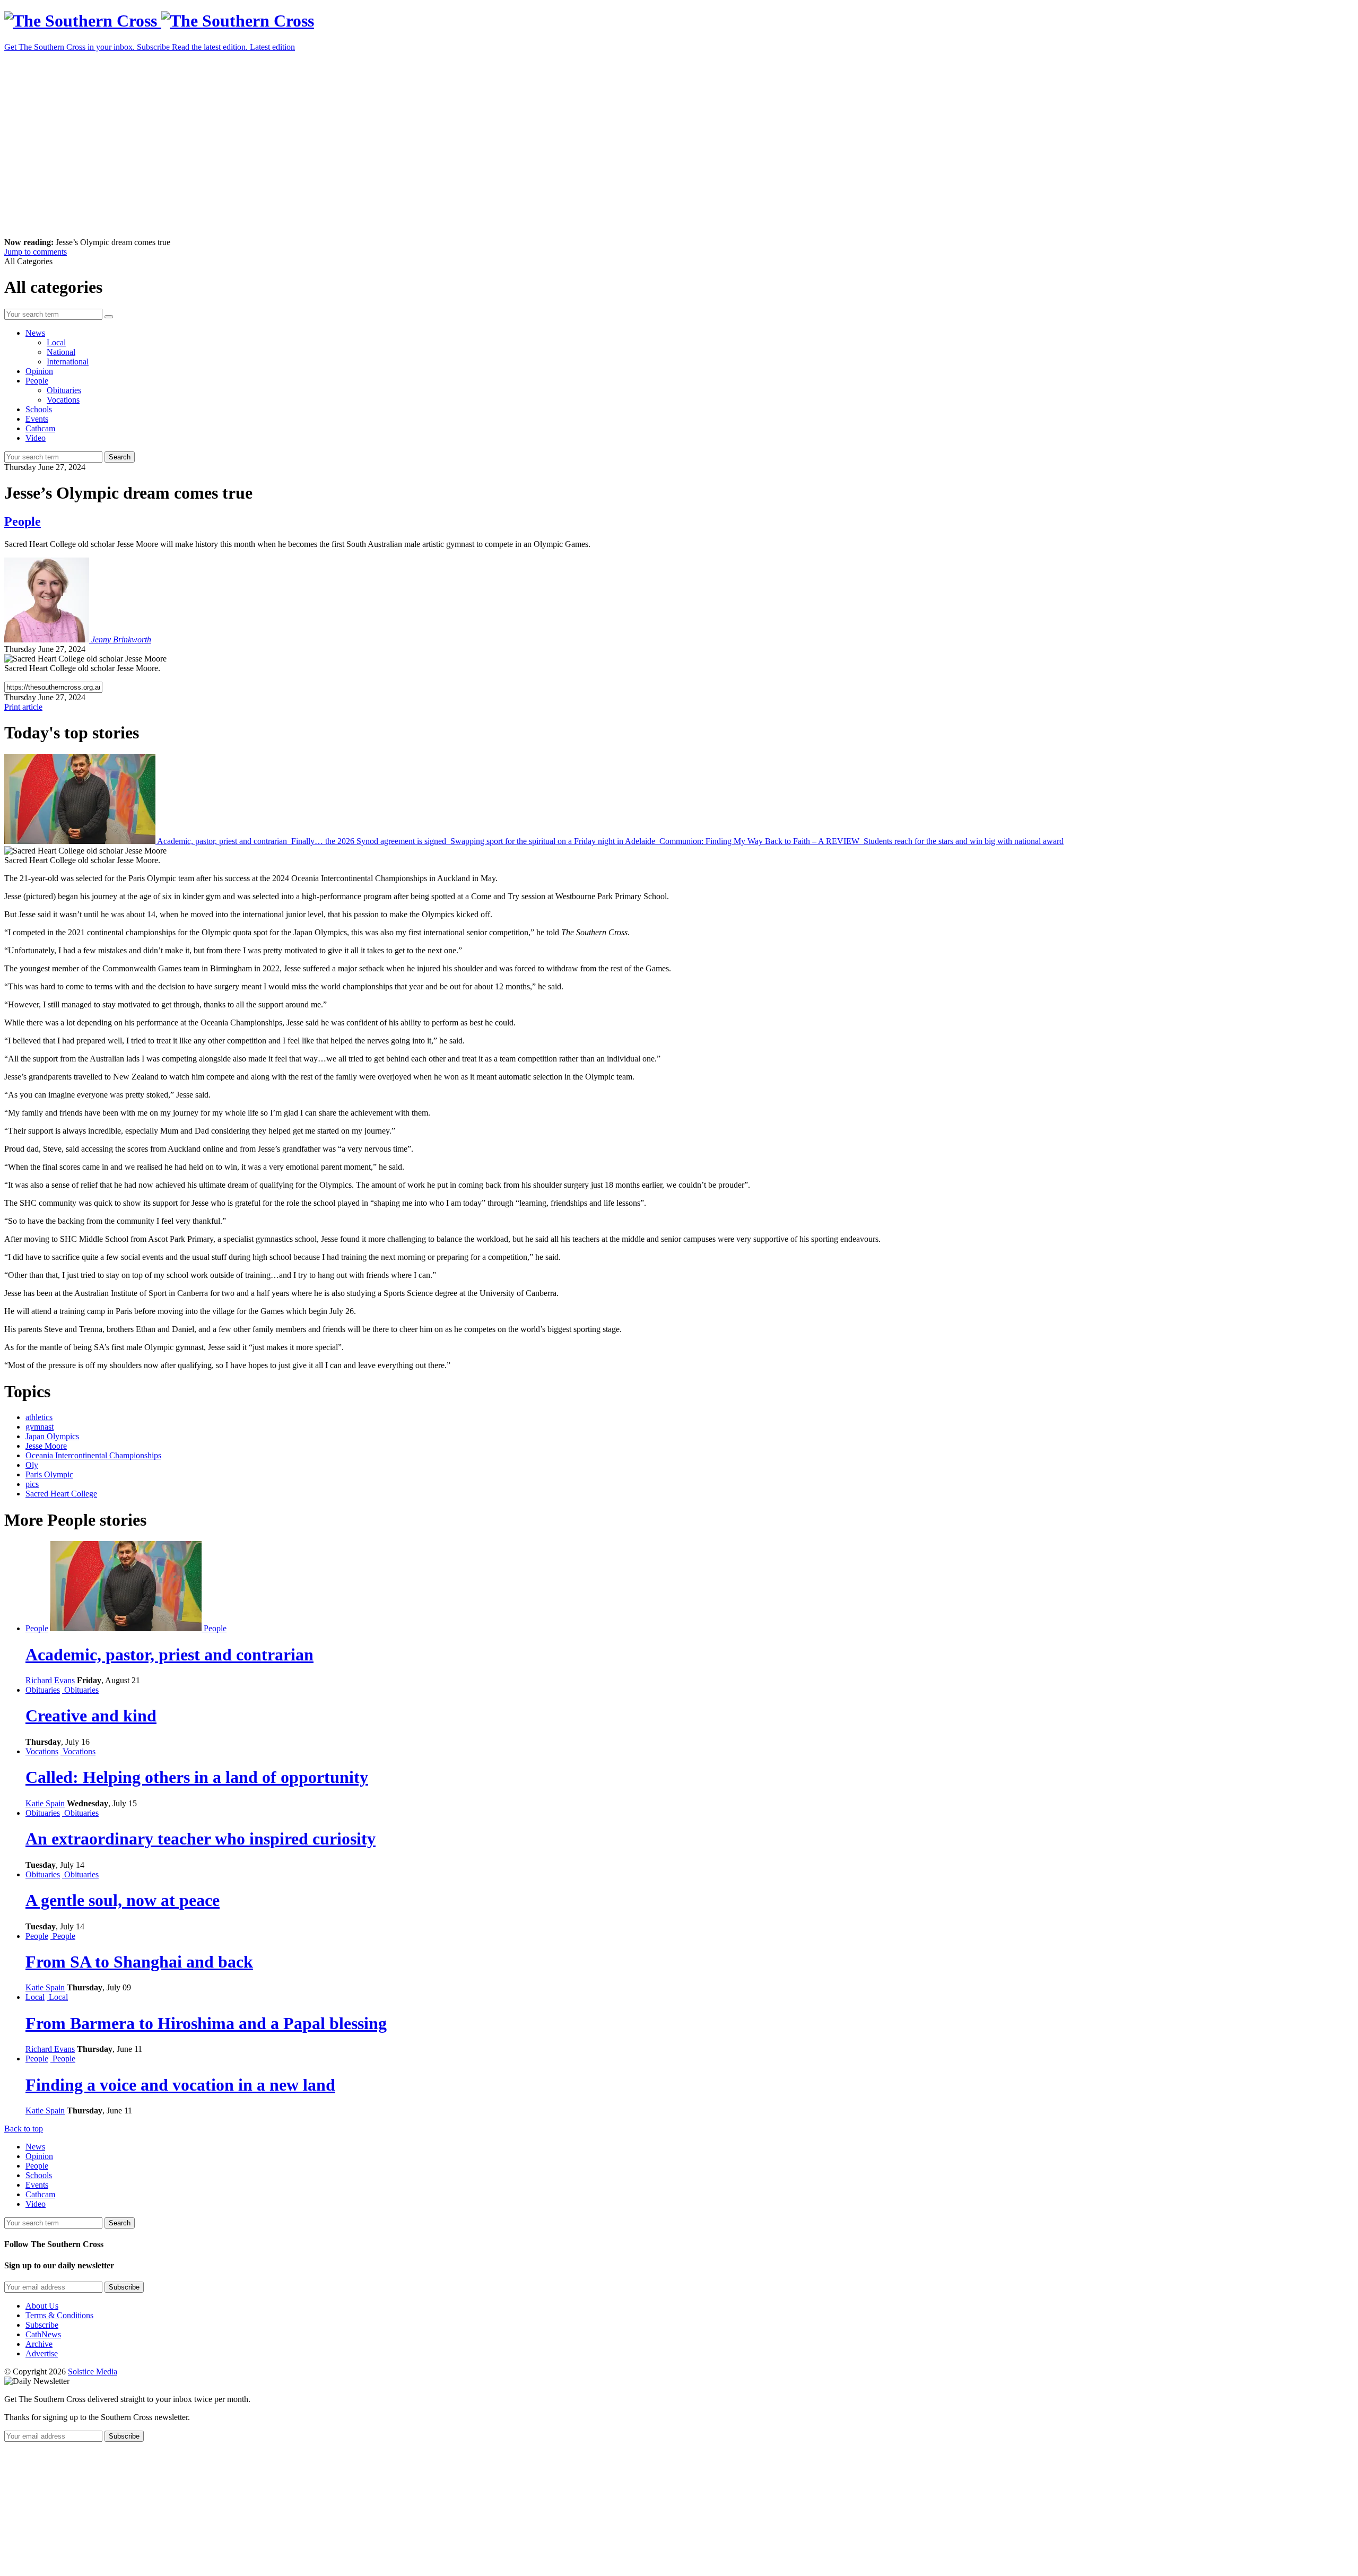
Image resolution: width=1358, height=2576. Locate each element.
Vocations (63, 400)
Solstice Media (93, 2372)
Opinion (39, 371)
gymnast (40, 1427)
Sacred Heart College (61, 1494)
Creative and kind (91, 1716)
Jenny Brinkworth (121, 639)
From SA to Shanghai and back (139, 1962)
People (37, 381)
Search (120, 457)
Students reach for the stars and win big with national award (963, 841)
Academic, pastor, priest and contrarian (222, 841)
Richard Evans (50, 1680)
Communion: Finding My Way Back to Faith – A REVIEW (759, 841)
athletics (39, 1417)
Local (56, 342)
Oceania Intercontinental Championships (93, 1455)
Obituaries (64, 390)
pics (32, 1484)
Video (36, 438)
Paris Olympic (49, 1474)
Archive (39, 2344)
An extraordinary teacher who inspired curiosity (201, 1839)
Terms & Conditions (59, 2315)
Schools (39, 409)
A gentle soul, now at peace (123, 1900)
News (35, 333)
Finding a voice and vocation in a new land (180, 2085)
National (61, 352)
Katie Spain (45, 1803)
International (68, 362)
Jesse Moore (46, 1446)
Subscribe (42, 2325)
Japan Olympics (52, 1436)
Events (37, 419)
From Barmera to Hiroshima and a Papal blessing (206, 2023)
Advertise (42, 2353)
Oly (32, 1465)
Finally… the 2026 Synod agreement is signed (369, 841)
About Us (42, 2306)
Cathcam (40, 428)
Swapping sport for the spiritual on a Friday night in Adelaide (553, 841)
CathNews (43, 2334)
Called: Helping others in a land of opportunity (197, 1777)
